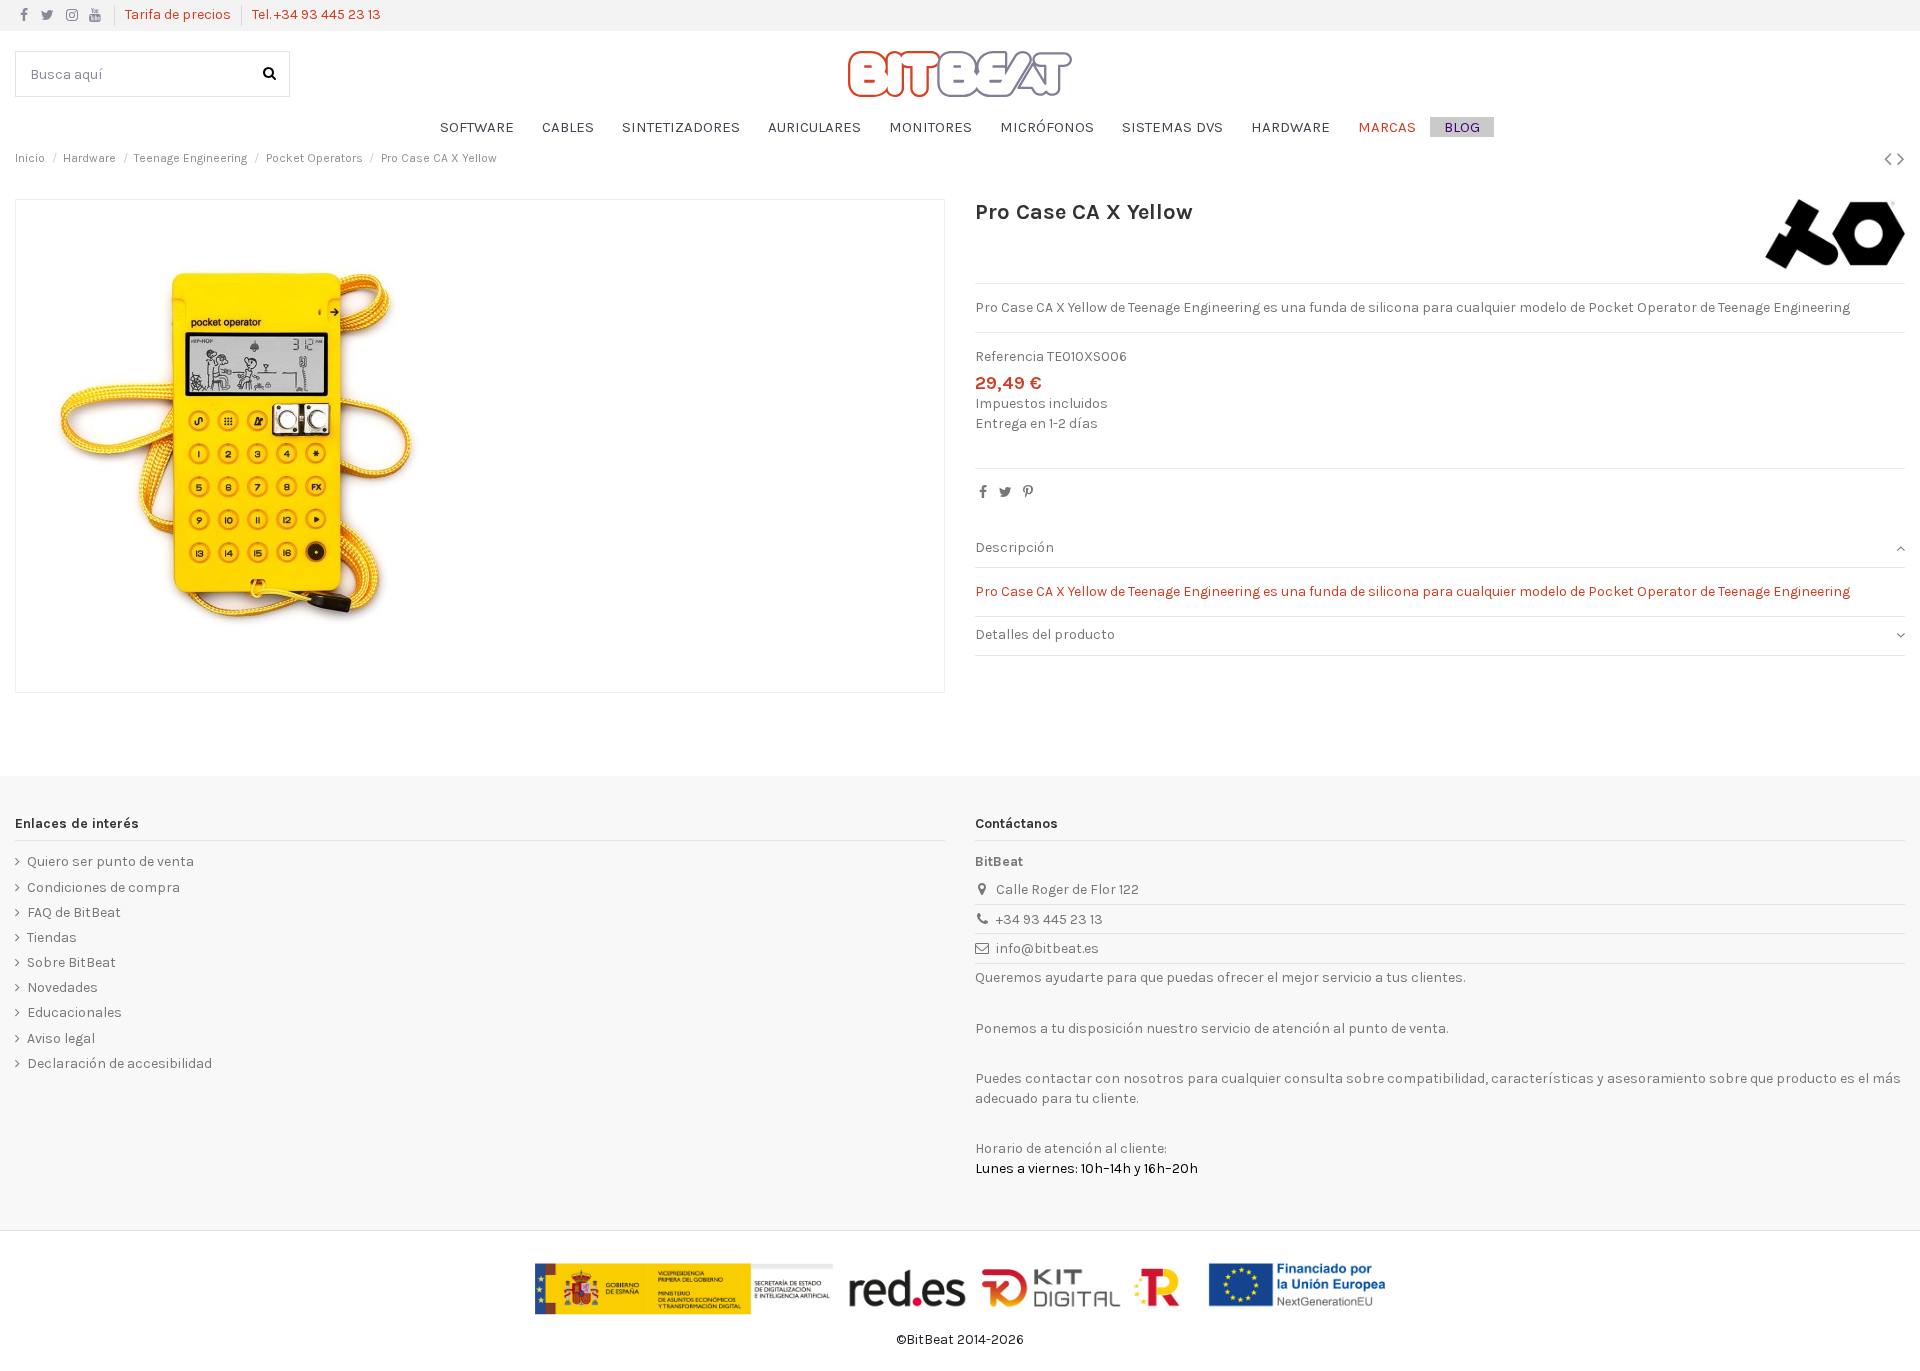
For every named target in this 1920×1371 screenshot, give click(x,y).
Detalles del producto (1045, 634)
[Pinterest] (1028, 492)
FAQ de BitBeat (74, 912)
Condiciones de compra (103, 887)
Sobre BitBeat (71, 962)
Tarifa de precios (179, 14)
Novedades (62, 987)
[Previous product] (1890, 159)
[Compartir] (983, 492)
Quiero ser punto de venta (110, 861)
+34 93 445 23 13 (1049, 919)
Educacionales (74, 1012)
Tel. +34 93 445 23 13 (316, 14)
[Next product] (1901, 159)
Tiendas (52, 937)
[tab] (1440, 549)
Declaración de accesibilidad (119, 1063)
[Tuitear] (1005, 492)
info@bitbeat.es (1047, 948)
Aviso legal (61, 1038)
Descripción (1014, 547)
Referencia (1009, 356)
